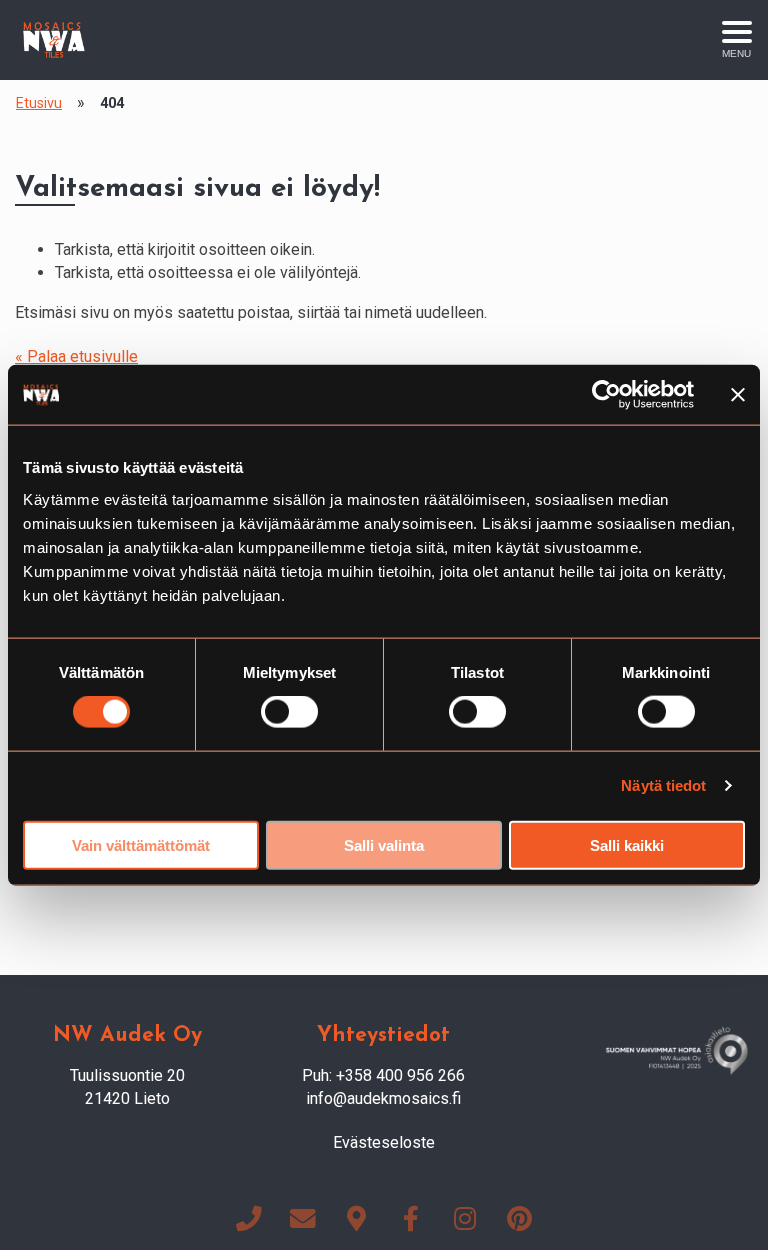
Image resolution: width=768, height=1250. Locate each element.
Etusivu (39, 103)
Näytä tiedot (663, 785)
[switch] (289, 712)
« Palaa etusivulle (76, 356)
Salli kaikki (627, 844)
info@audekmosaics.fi (383, 1098)
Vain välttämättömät (141, 844)
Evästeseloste (384, 1142)
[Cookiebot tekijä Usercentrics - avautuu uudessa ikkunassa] (606, 395)
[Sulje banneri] (738, 395)
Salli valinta (384, 844)
